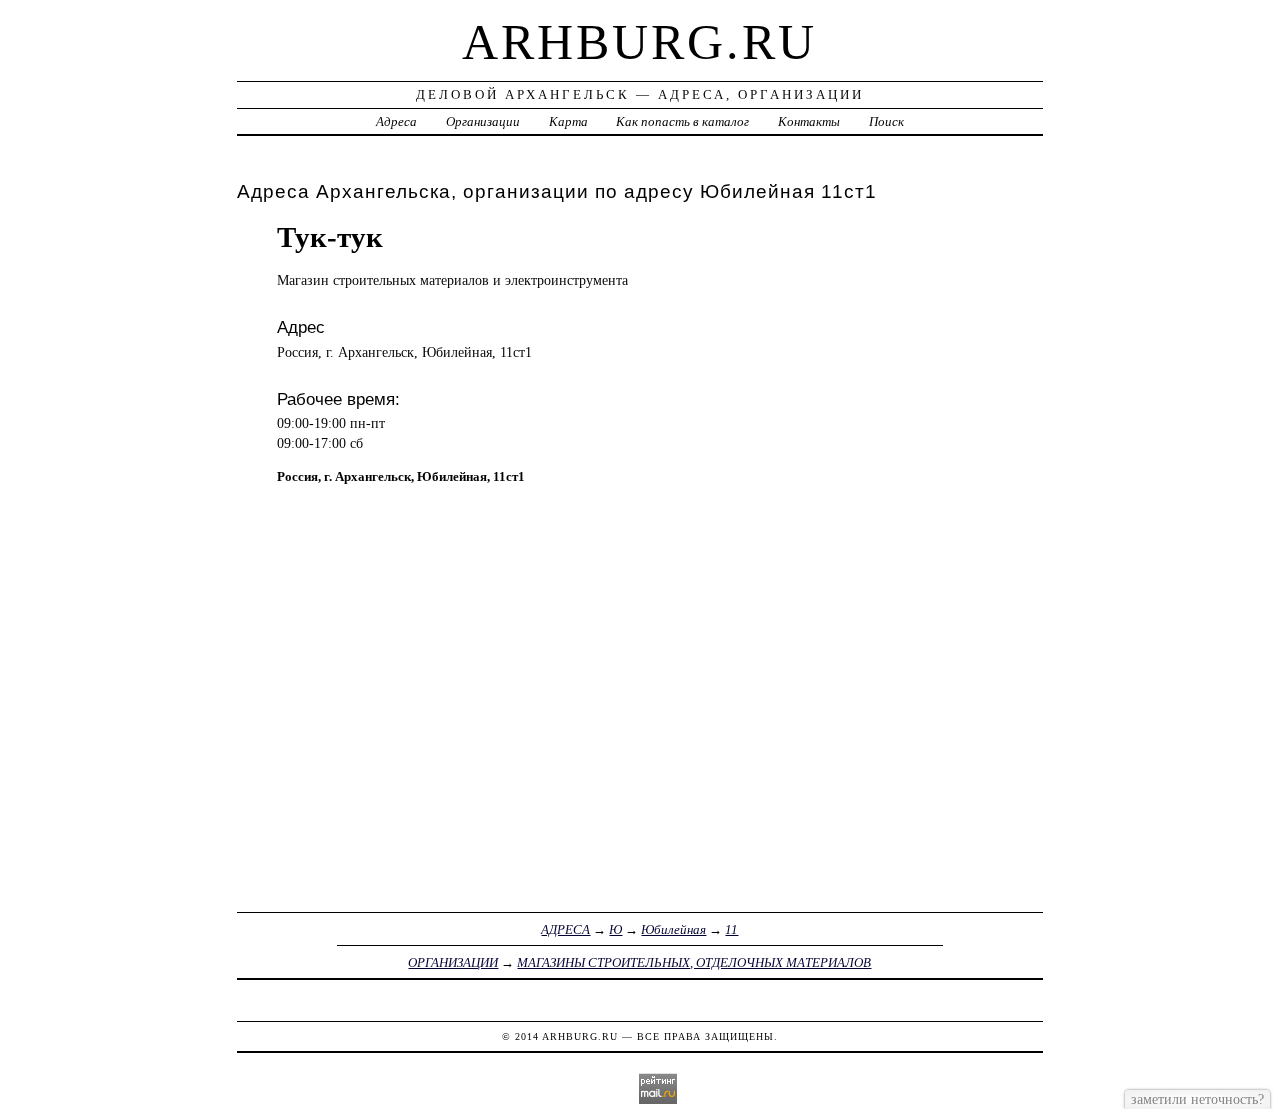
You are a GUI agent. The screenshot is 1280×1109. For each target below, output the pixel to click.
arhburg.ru (639, 42)
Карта (568, 121)
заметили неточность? (1197, 1099)
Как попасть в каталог (682, 121)
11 (731, 929)
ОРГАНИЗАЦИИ (453, 962)
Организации (483, 121)
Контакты (809, 121)
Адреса (396, 121)
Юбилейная (673, 929)
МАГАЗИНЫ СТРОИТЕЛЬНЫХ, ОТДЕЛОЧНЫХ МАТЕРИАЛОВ (694, 962)
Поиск (886, 121)
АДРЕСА (565, 929)
